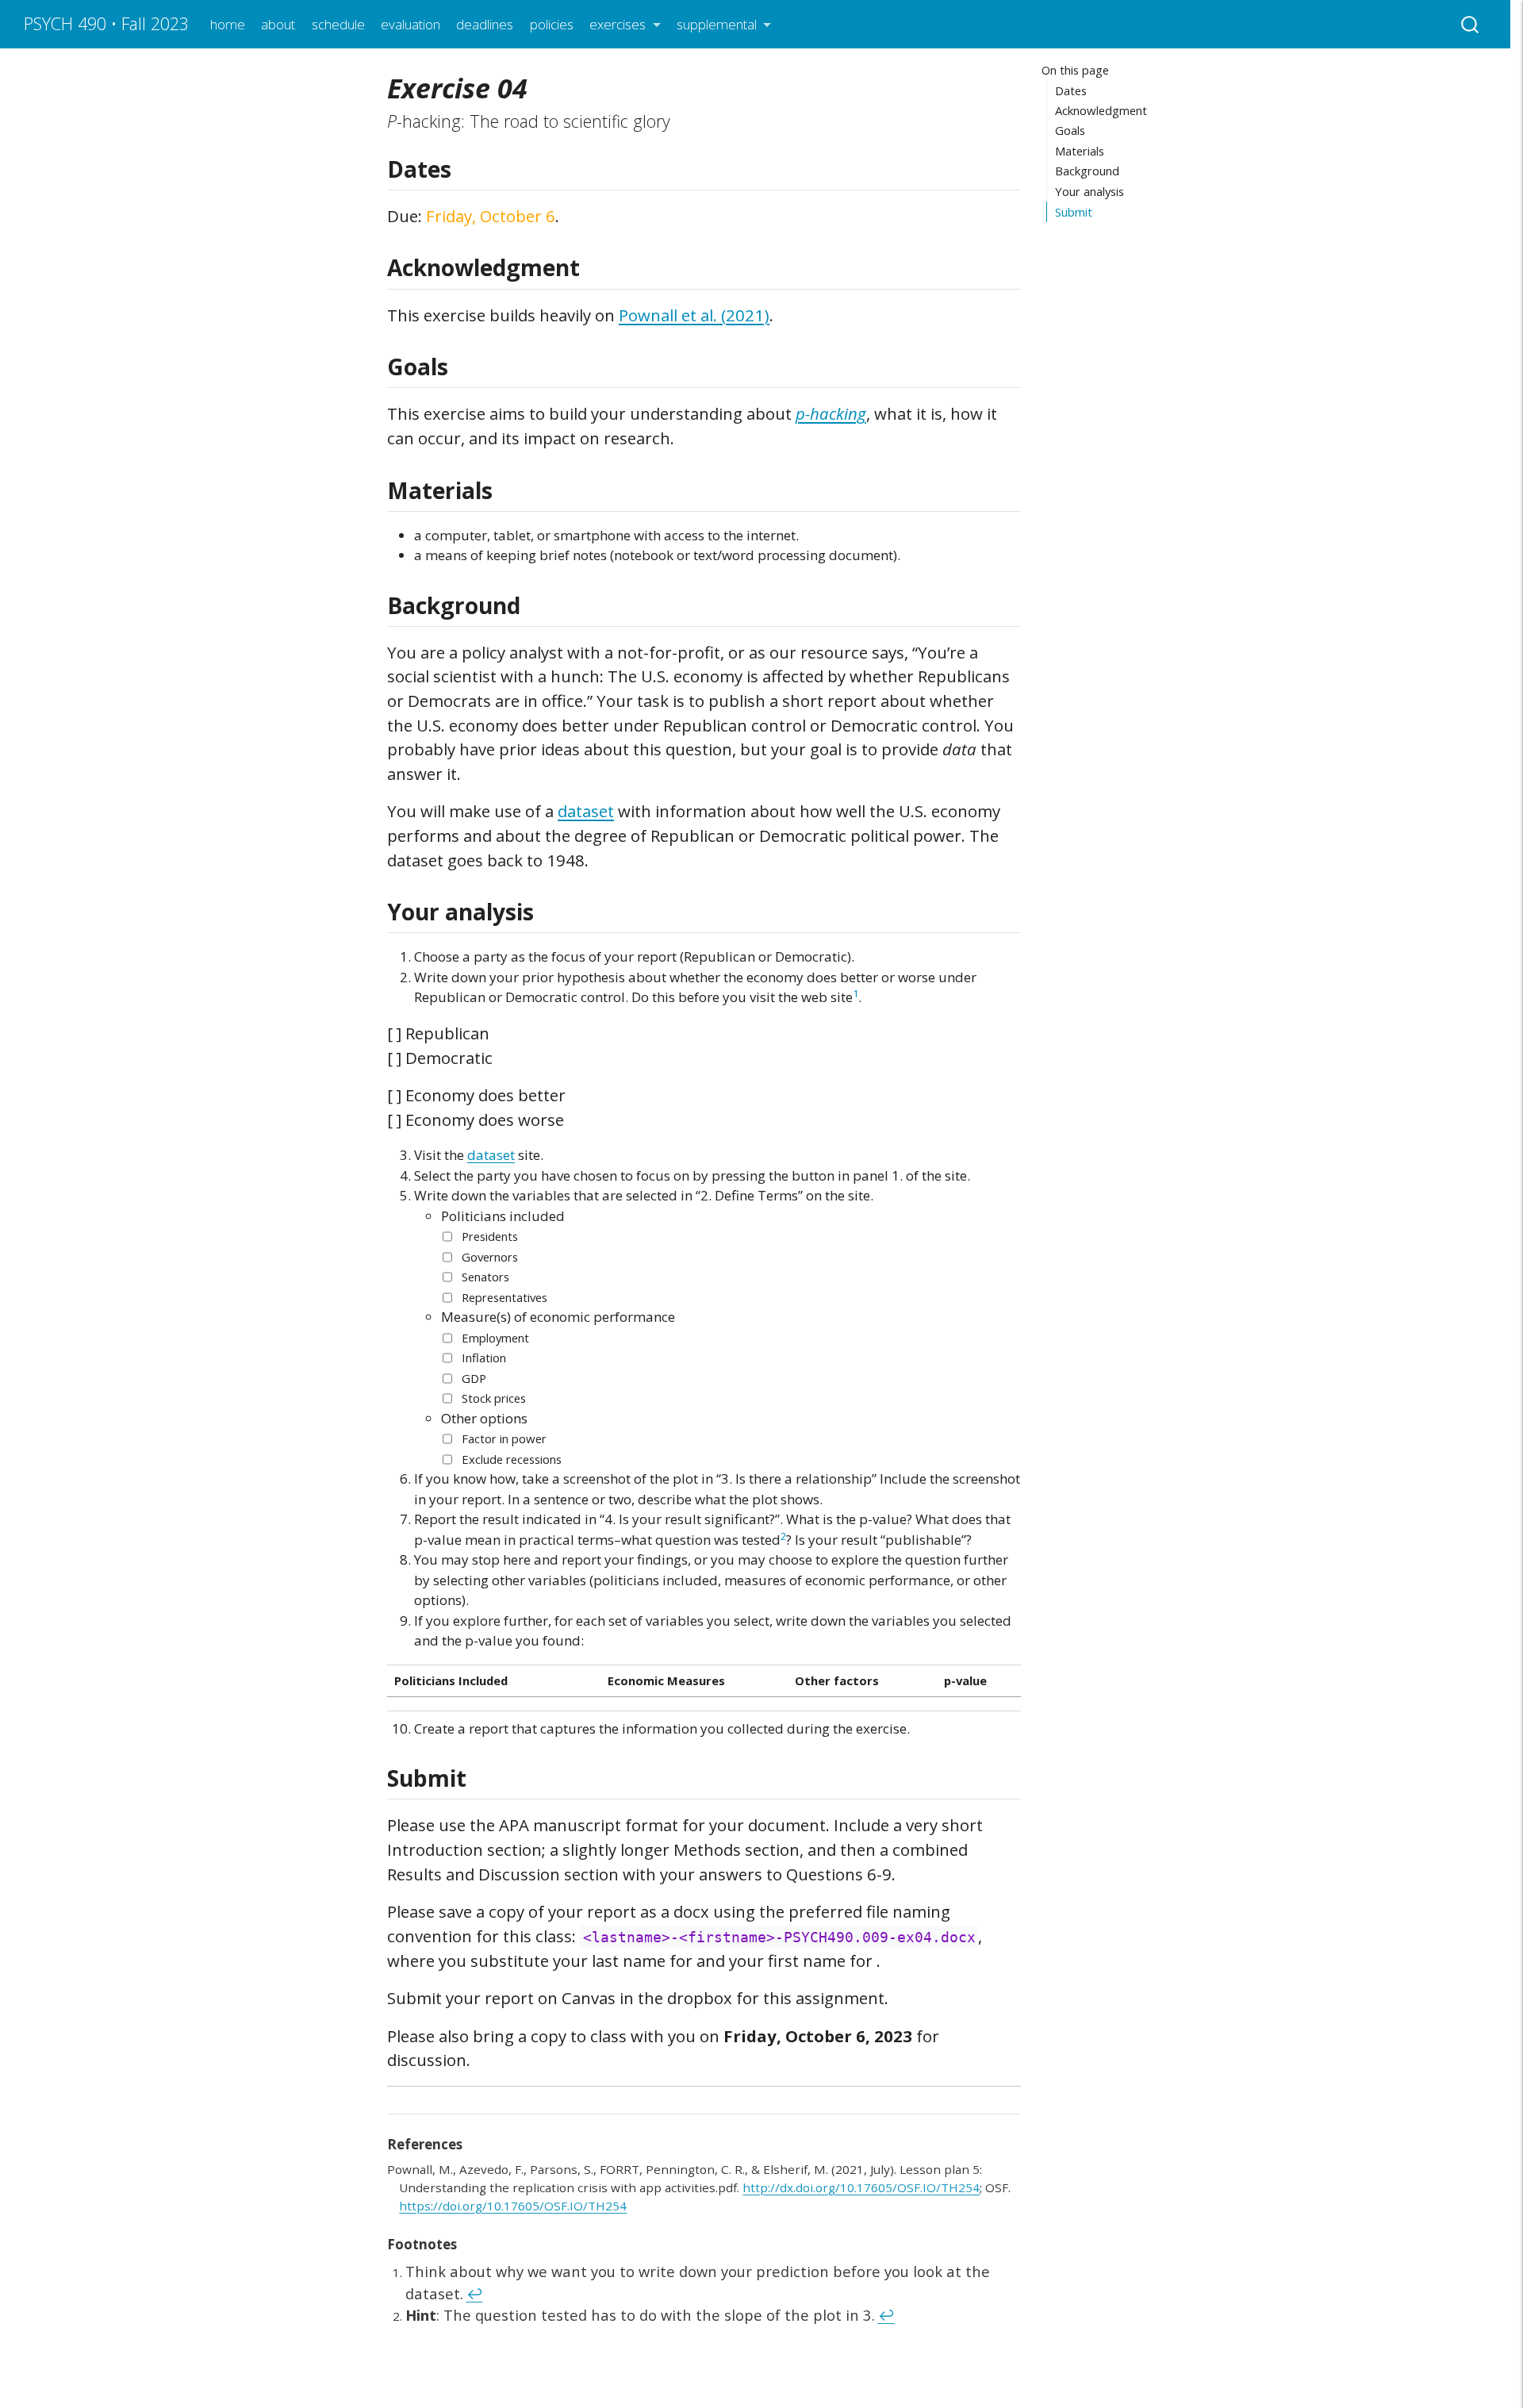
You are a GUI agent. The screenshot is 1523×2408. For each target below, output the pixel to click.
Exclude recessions (512, 1459)
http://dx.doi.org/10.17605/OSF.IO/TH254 (861, 2187)
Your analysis (1090, 191)
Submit (1074, 212)
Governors (490, 1257)
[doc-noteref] (855, 997)
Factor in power (504, 1438)
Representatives (504, 1297)
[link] (625, 25)
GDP (474, 1378)
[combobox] (1471, 24)
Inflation (484, 1358)
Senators (485, 1277)
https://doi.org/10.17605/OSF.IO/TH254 (513, 2206)
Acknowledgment (1101, 110)
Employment (495, 1338)
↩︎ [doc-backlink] (475, 2293)
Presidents (490, 1236)
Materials (1080, 151)
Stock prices (494, 1398)
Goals (1070, 131)
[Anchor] (467, 168)
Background (1087, 171)
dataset (586, 811)
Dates (1071, 90)
